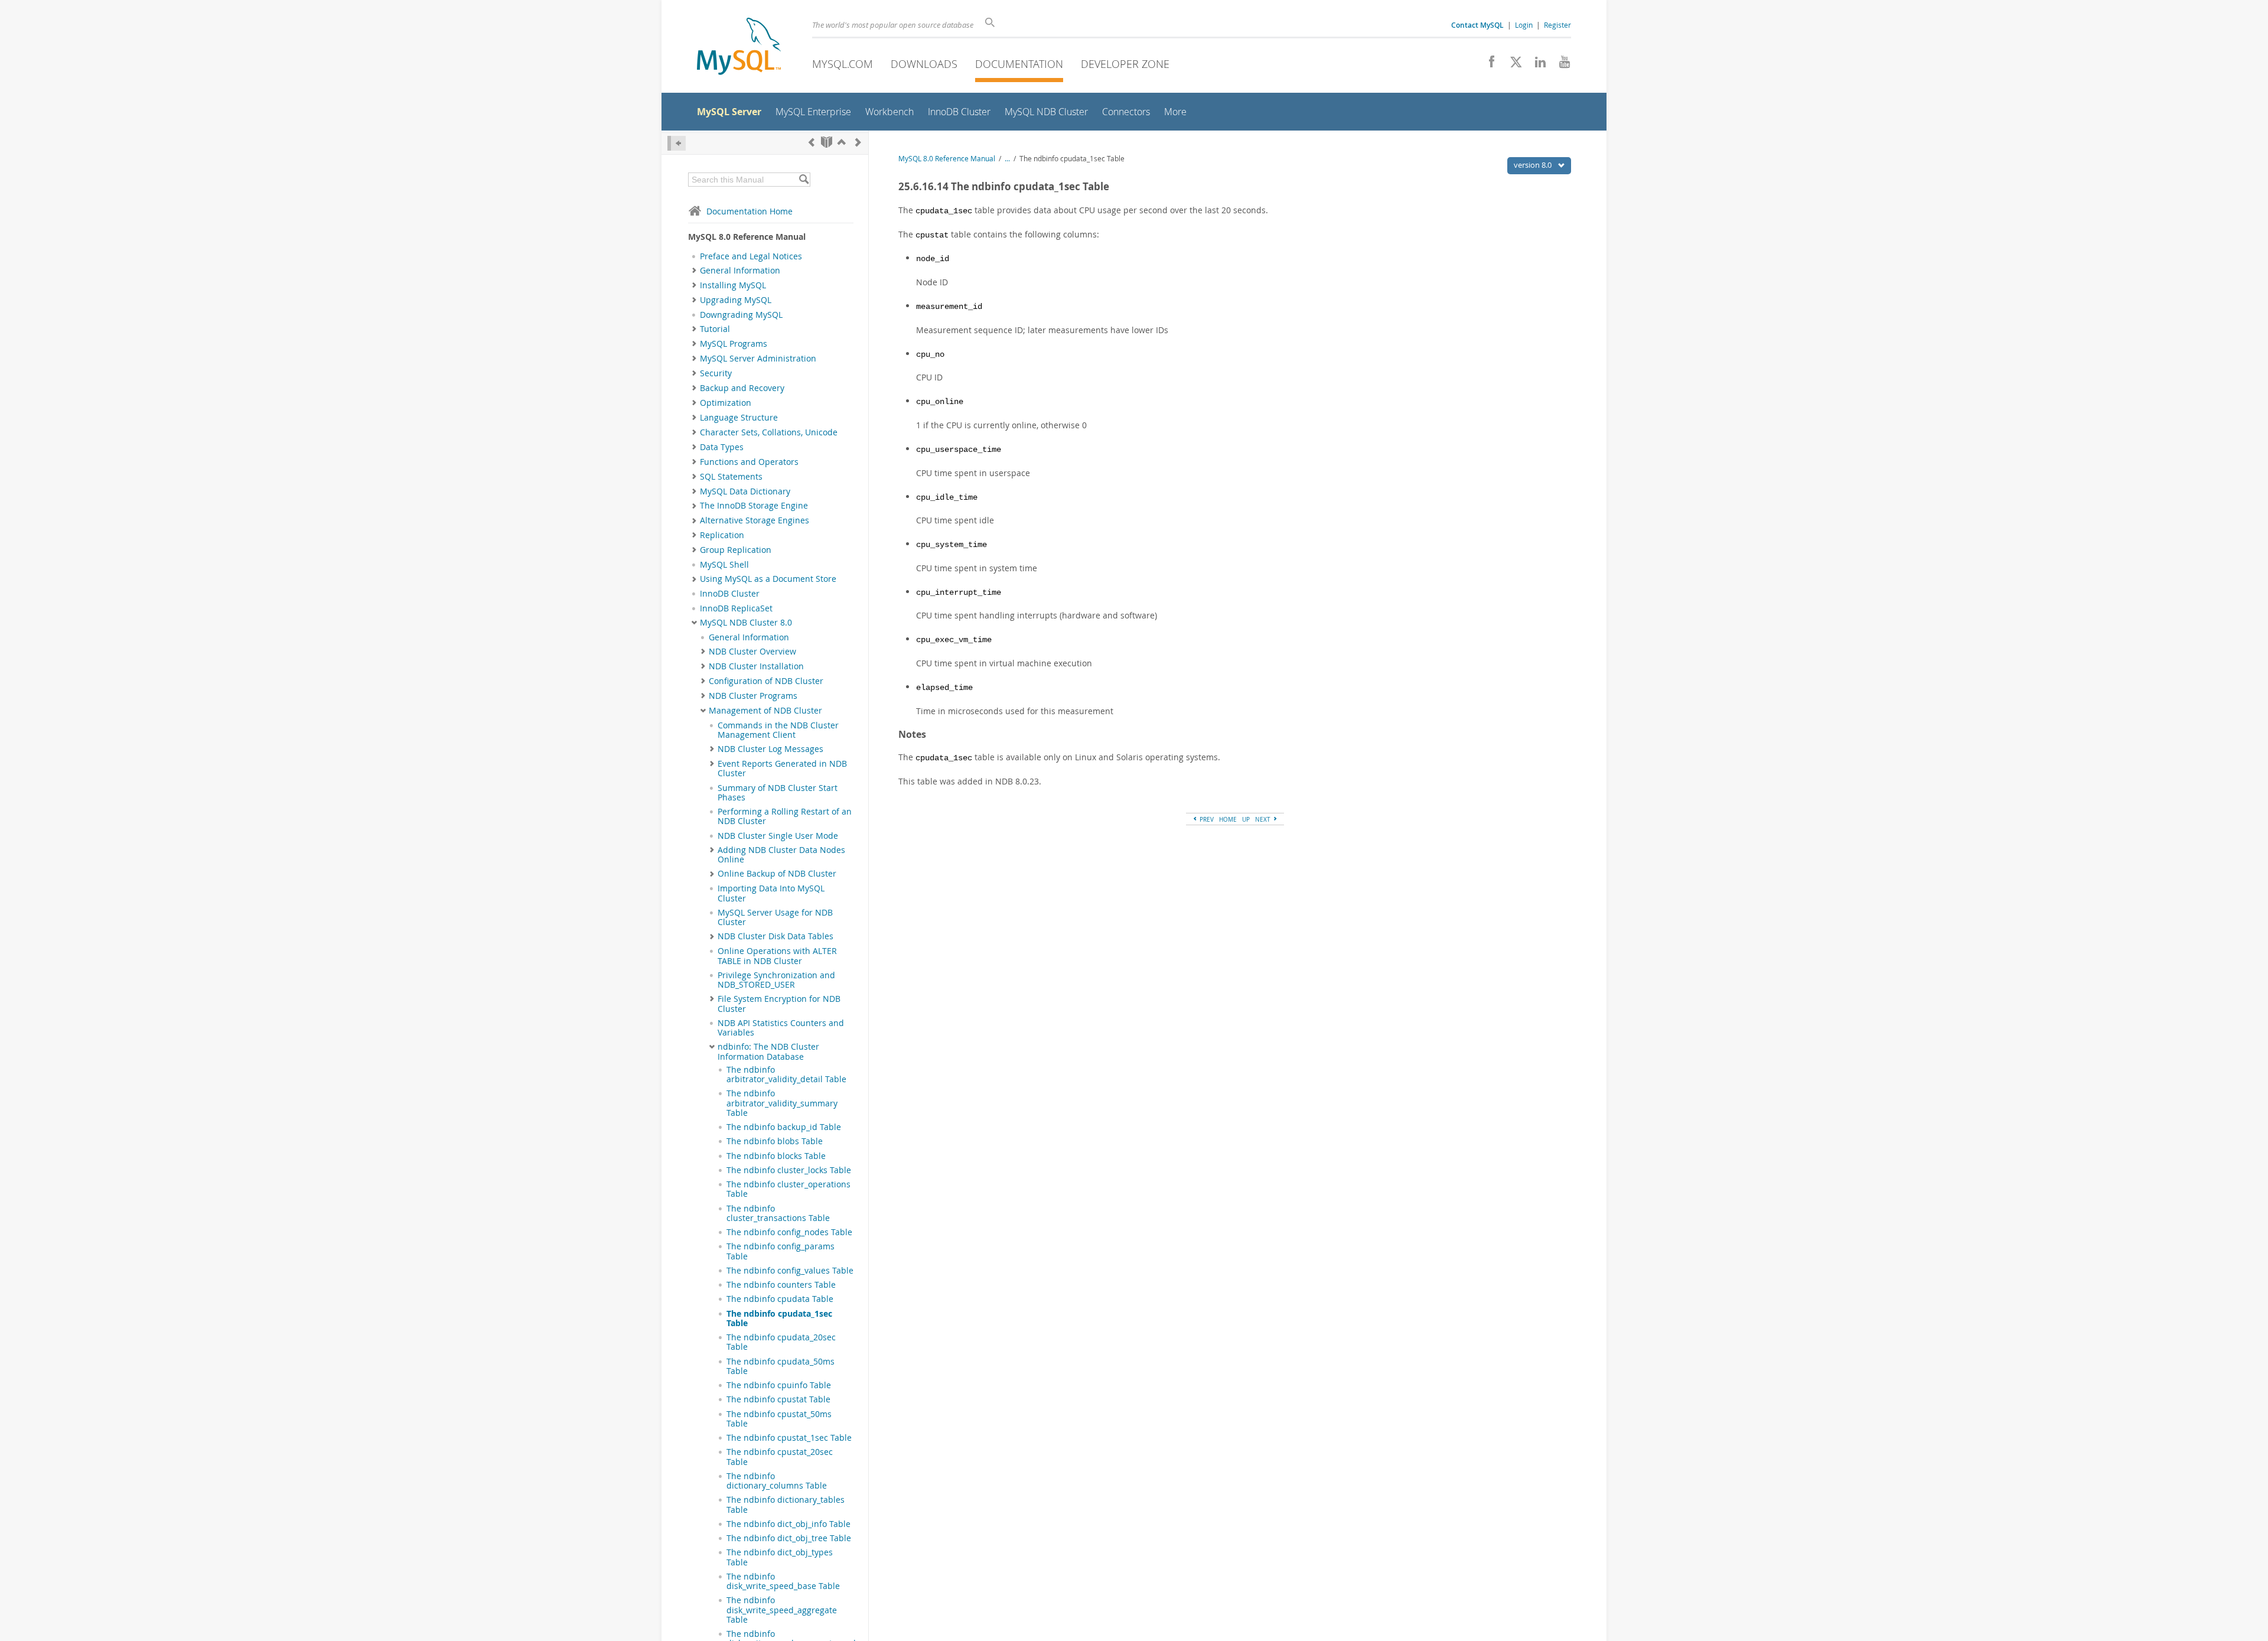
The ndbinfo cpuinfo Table (779, 1385)
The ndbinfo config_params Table (781, 1251)
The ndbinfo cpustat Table (778, 1399)
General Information (740, 271)
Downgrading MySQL (741, 315)
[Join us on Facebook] (1487, 65)
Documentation (1019, 64)
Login (1524, 25)
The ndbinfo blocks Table (776, 1156)
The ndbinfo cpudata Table (780, 1299)
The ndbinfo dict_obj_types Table (780, 1557)
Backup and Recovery (742, 388)
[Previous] (812, 142)
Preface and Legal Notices (751, 256)
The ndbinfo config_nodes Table (789, 1232)
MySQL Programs (734, 344)
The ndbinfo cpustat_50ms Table (779, 1419)
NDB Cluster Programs (753, 696)
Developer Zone (1125, 64)
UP (1246, 819)
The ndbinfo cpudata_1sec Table (779, 1318)
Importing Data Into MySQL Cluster (771, 893)
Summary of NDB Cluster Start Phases (778, 793)
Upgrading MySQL (736, 300)
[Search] (804, 180)
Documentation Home (750, 211)
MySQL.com (843, 64)
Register (1557, 25)
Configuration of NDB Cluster (766, 681)
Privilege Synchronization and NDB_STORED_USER (776, 980)
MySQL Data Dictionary (745, 491)
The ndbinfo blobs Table (775, 1141)
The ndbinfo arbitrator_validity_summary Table (782, 1103)
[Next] (858, 142)
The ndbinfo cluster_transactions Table (778, 1213)
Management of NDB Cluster (765, 711)
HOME (1228, 819)
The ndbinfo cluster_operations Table (788, 1189)
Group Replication (736, 550)
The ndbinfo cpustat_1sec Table (789, 1438)
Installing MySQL (733, 285)
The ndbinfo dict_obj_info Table (788, 1524)
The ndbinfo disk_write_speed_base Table (783, 1581)
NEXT (1264, 819)
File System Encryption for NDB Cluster (779, 1004)
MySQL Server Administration (758, 359)
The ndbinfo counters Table (781, 1285)
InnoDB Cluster (730, 594)
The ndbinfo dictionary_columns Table (777, 1481)
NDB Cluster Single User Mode (778, 836)
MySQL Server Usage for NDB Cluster (775, 917)
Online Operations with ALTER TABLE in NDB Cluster (777, 956)
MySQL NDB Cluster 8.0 (746, 623)
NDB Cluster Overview (752, 652)
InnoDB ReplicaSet (736, 608)
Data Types (722, 447)
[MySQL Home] (739, 48)
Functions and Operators (749, 462)
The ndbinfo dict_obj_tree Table (789, 1538)
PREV (1206, 819)
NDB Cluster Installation (756, 666)
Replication (722, 535)
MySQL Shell (724, 565)
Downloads (924, 64)
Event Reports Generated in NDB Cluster (782, 769)
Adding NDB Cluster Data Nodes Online (781, 855)
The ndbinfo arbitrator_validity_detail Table (786, 1075)
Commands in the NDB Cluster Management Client (778, 730)
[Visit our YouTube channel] (1560, 65)
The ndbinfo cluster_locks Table (789, 1170)
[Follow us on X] (1512, 65)
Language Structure (739, 418)
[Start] (827, 142)
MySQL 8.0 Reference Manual (947, 159)
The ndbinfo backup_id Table (784, 1127)
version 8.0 (1534, 165)
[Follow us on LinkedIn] (1536, 65)
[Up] (842, 142)
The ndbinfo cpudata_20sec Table (781, 1342)
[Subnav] (694, 271)
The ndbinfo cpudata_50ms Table (781, 1366)
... (1007, 159)
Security (716, 373)
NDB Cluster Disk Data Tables (775, 936)
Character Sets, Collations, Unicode (769, 432)
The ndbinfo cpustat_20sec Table (780, 1457)
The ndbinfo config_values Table (790, 1271)
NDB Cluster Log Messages (770, 749)
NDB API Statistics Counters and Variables (781, 1028)
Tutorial (715, 329)
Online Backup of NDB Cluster (777, 874)
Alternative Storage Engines (755, 520)
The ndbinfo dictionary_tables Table (786, 1505)
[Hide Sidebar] (677, 143)
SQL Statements (731, 477)
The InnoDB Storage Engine (754, 506)
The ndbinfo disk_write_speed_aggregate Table (782, 1610)
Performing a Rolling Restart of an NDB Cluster (785, 816)
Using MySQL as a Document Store (768, 579)
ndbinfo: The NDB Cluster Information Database (768, 1051)
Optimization (726, 403)
